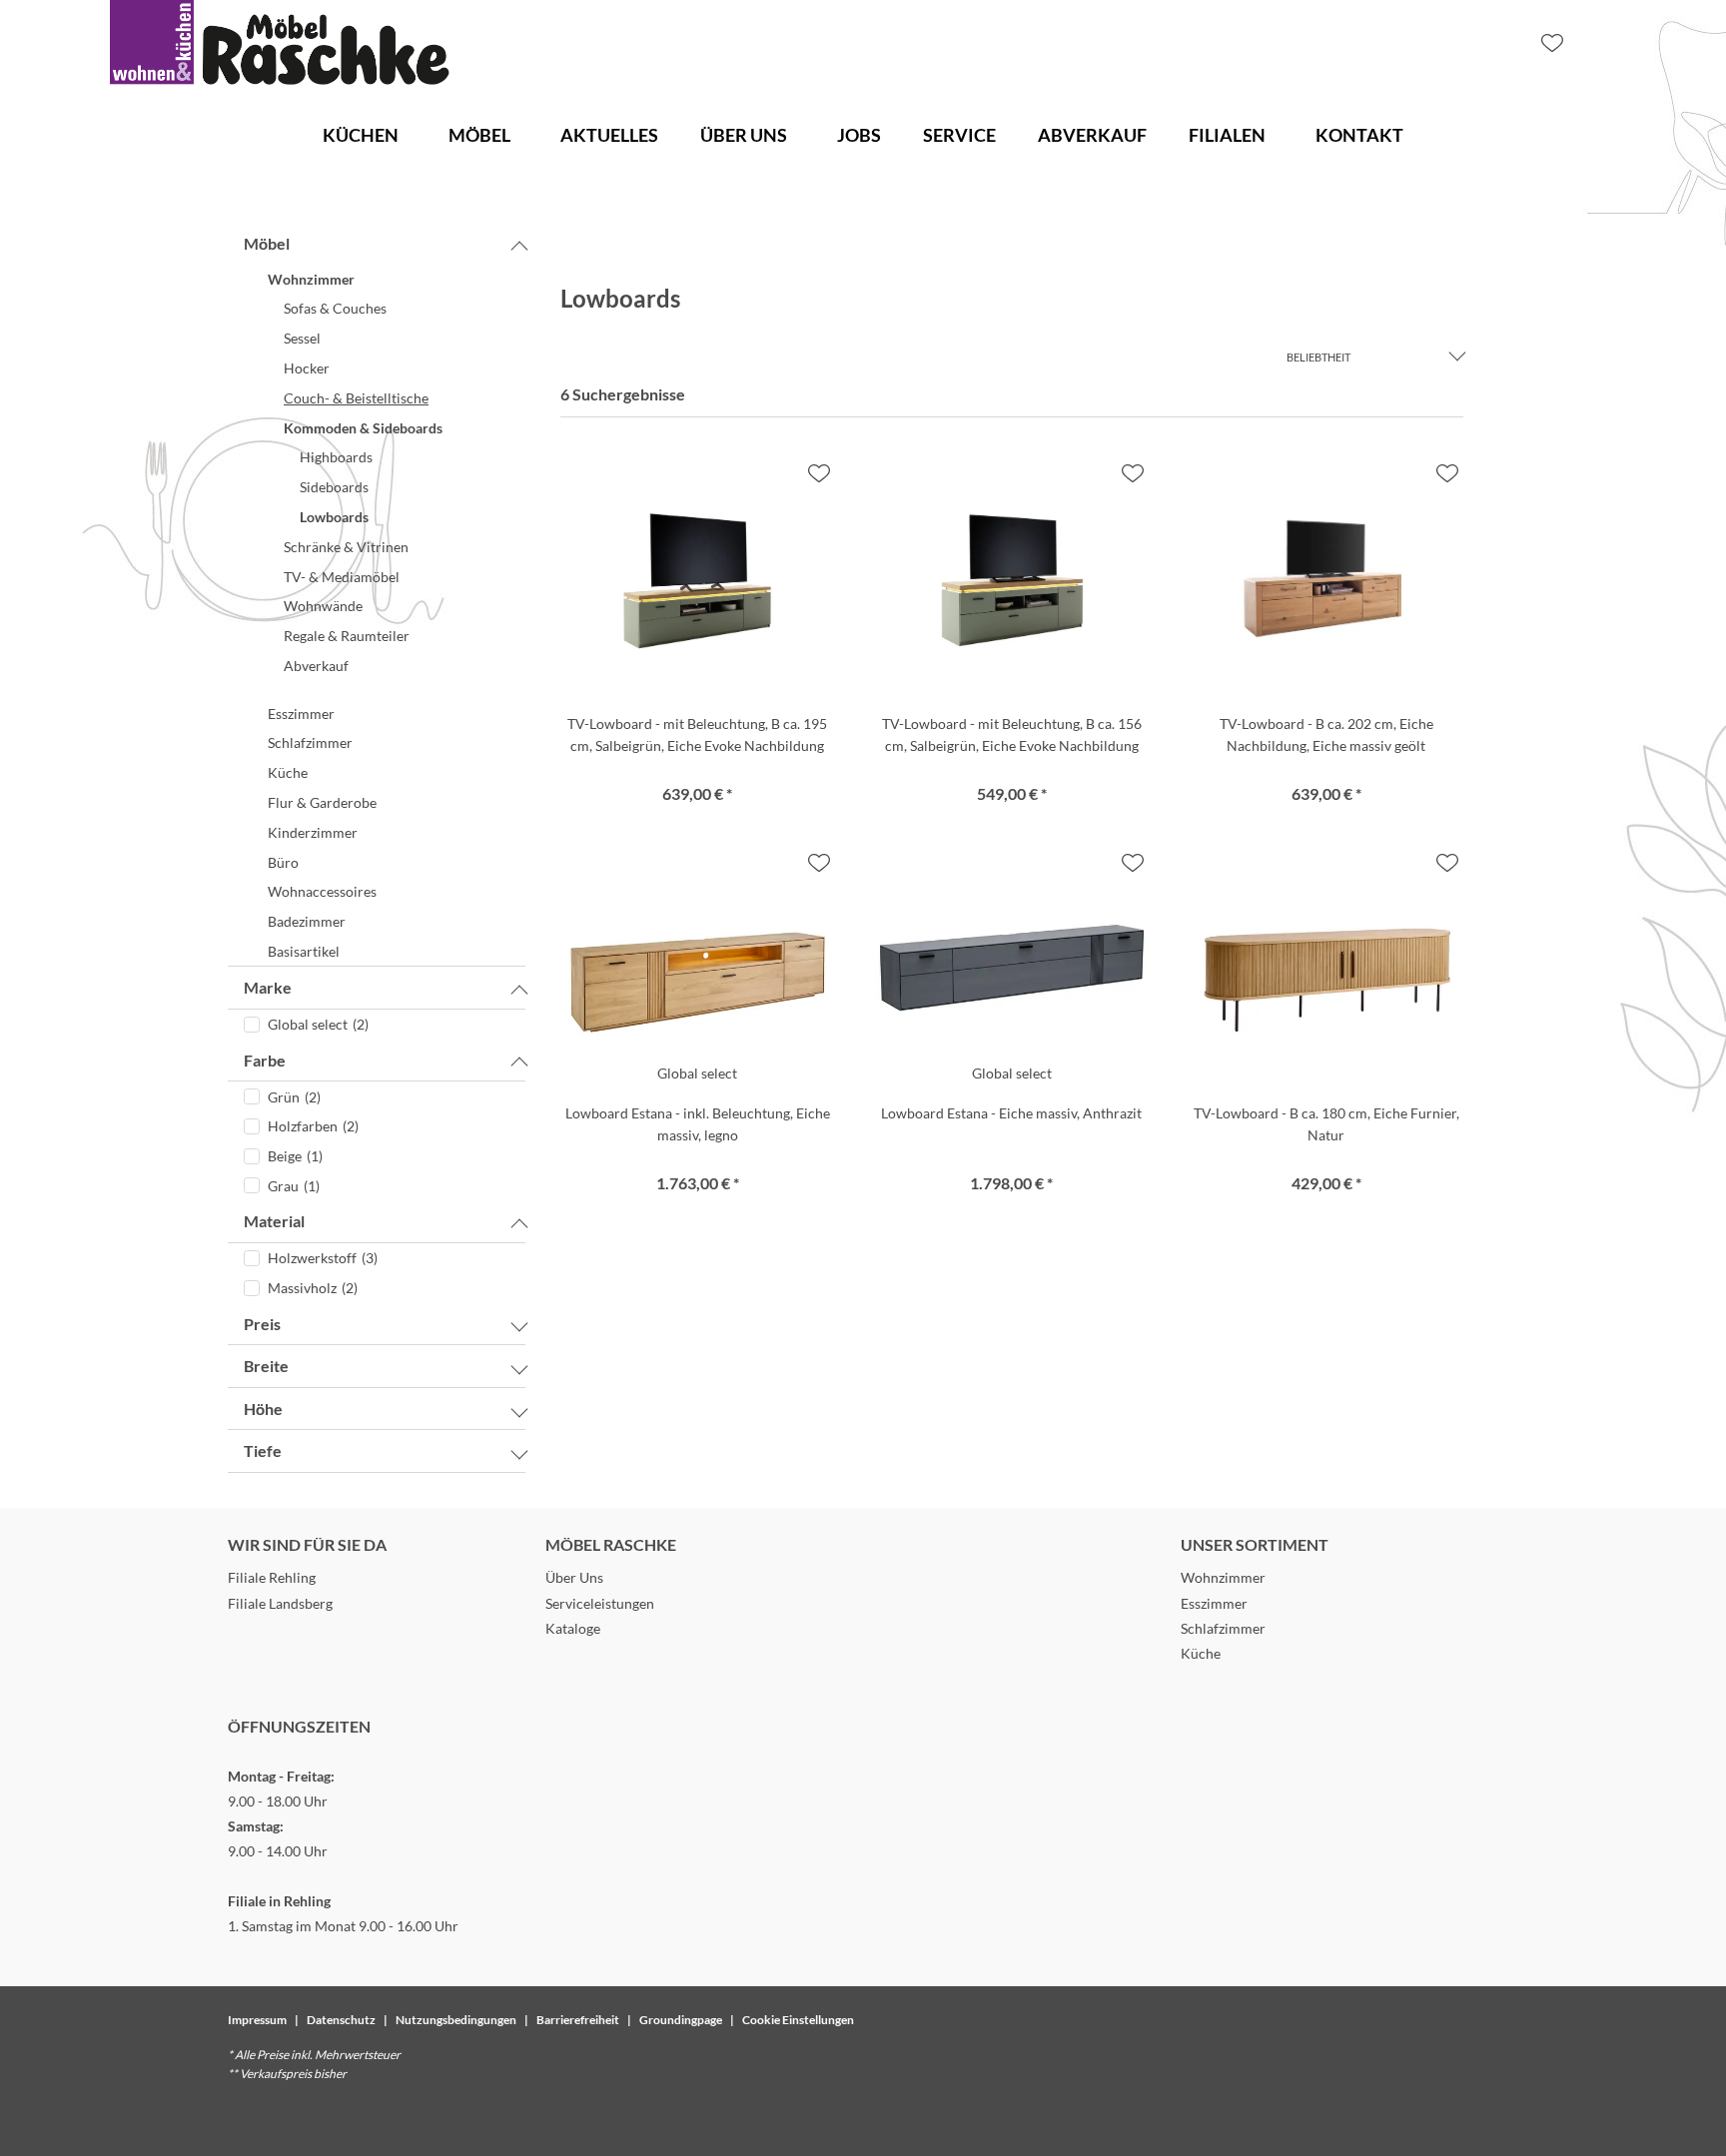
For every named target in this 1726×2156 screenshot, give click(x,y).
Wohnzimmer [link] (1223, 1577)
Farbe (265, 1060)
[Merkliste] (1552, 43)
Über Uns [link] (574, 1577)
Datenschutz (341, 2020)
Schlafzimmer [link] (1223, 1628)
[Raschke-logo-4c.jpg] (280, 43)
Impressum (257, 2020)
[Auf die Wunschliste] (819, 473)
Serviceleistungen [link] (600, 1603)
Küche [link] (1201, 1653)
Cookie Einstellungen (798, 2020)
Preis (262, 1324)
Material (274, 1221)
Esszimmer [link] (1214, 1603)
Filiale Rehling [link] (272, 1577)
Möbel (267, 243)
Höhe (263, 1409)
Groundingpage (681, 2020)
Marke (268, 987)
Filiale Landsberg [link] (280, 1603)
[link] (361, 135)
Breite (266, 1366)
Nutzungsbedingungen (456, 2020)
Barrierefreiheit (578, 2020)
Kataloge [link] (573, 1628)
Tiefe (263, 1450)
